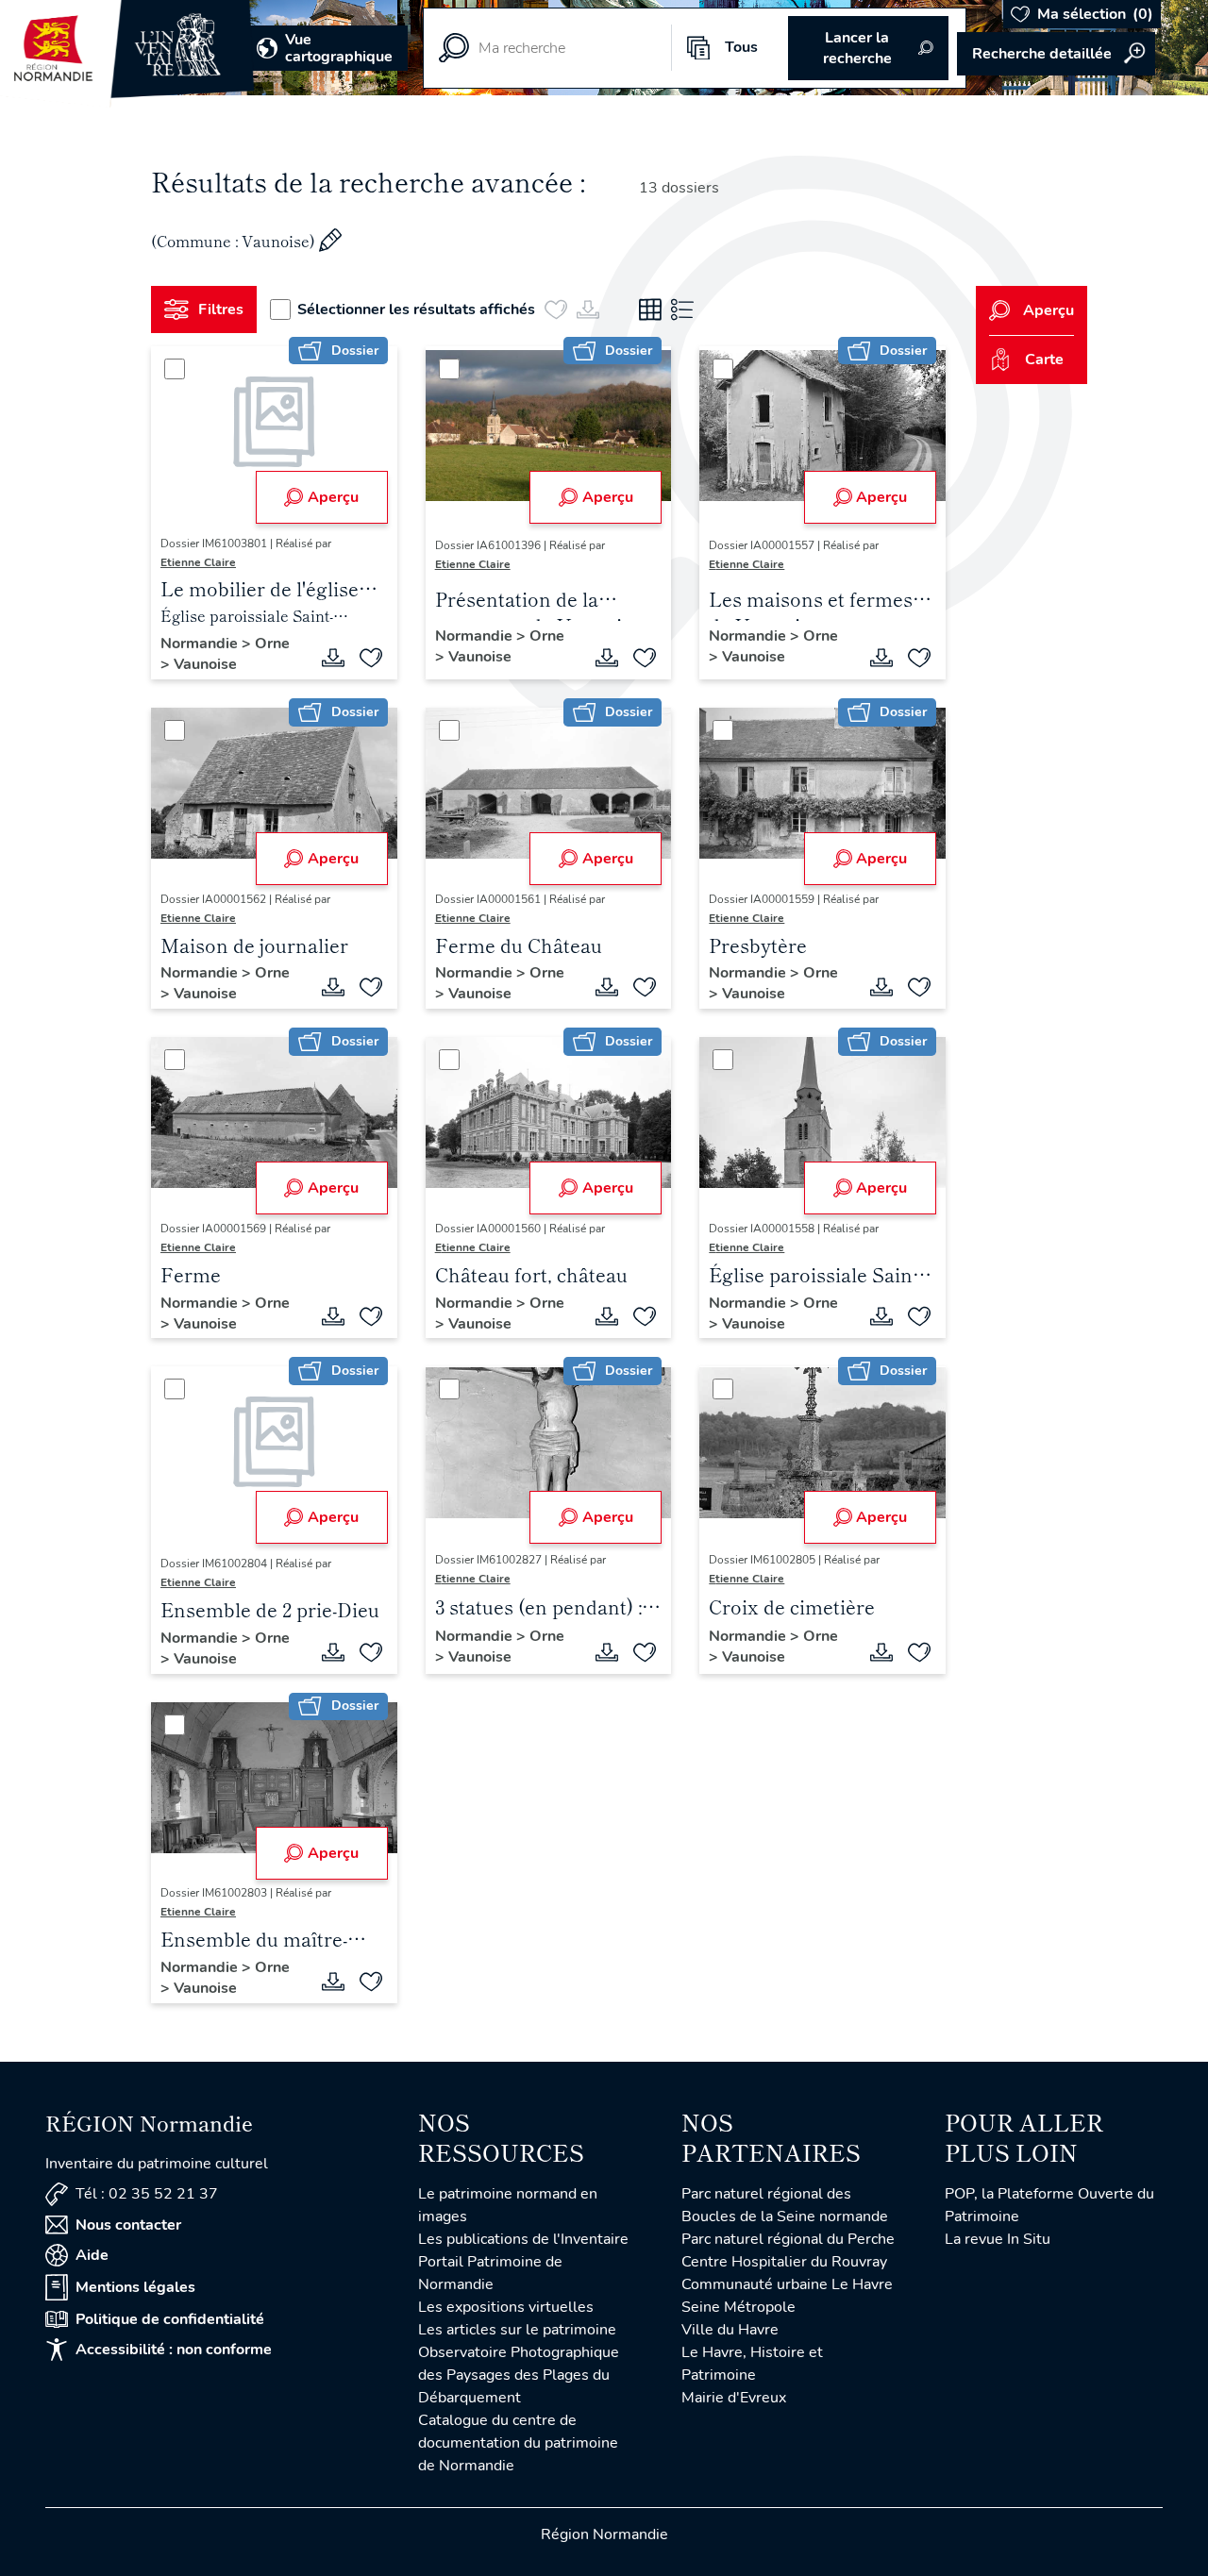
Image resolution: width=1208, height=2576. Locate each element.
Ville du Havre (730, 2330)
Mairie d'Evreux (734, 2398)
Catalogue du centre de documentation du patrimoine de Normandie (518, 2443)
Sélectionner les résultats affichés (416, 309)
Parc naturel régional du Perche (788, 2239)
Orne (272, 644)
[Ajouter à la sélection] (371, 658)
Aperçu (333, 497)
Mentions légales (135, 2287)
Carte (1044, 360)
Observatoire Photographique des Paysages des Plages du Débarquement (519, 2375)
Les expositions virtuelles (506, 2307)
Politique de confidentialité (170, 2319)
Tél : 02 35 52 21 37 (147, 2194)
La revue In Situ (998, 2239)
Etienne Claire (198, 562)
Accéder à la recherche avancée (1056, 54)
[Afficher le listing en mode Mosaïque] (650, 309)
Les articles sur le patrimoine (517, 2330)
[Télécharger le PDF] (333, 658)
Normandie (201, 644)
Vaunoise (205, 664)
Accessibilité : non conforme (174, 2350)
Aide (92, 2255)
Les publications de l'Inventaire (523, 2239)
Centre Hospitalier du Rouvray (784, 2262)
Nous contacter (128, 2225)
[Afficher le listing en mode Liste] (682, 309)
